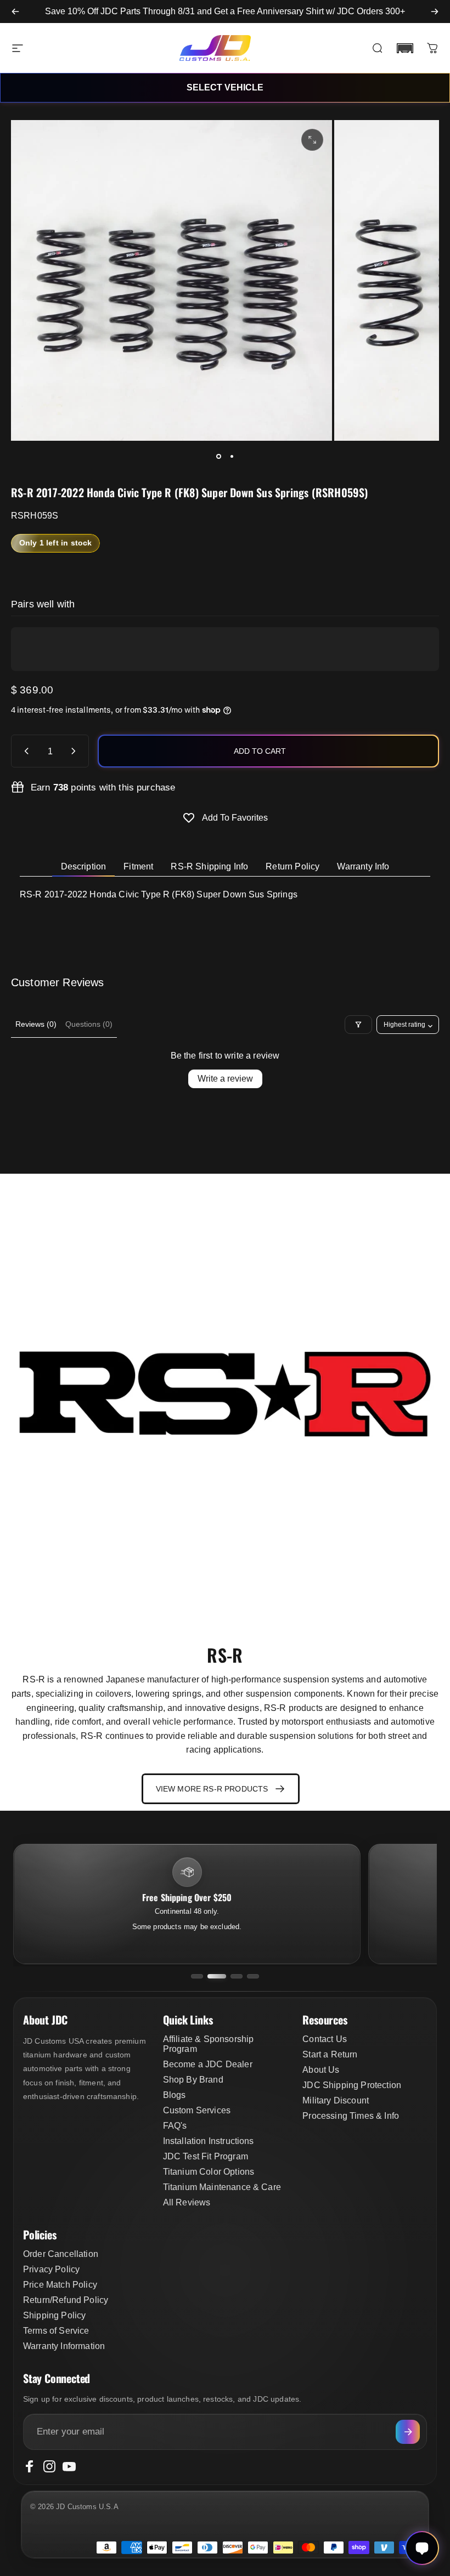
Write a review (225, 1079)
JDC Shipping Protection (352, 2085)
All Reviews (187, 2202)
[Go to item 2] (232, 456)
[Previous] (15, 12)
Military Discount (336, 2100)
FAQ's (175, 2126)
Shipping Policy (54, 2315)
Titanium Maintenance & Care (222, 2187)
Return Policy (292, 866)
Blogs (175, 2095)
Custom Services (197, 2110)
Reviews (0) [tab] (36, 1024)
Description (84, 866)
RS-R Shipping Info (209, 866)
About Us (321, 2070)
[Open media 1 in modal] (312, 140)
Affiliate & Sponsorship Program (209, 2044)
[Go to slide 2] (217, 1976)
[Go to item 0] (218, 456)
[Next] (435, 12)
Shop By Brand (193, 2080)
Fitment (138, 866)
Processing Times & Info (351, 2116)
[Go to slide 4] (253, 1976)
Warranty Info (363, 866)
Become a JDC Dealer (208, 2064)
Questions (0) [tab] (89, 1024)
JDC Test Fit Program (206, 2156)
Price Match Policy (60, 2285)
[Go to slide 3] (237, 1976)
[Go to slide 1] (197, 1976)
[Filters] (358, 1025)
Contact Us (325, 2039)
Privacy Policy (51, 2269)
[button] (405, 48)
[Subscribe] (408, 2432)
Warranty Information (64, 2346)
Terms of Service (56, 2331)
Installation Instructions (209, 2141)
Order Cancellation (61, 2254)
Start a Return (330, 2054)
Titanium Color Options (209, 2172)
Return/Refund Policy (66, 2300)
